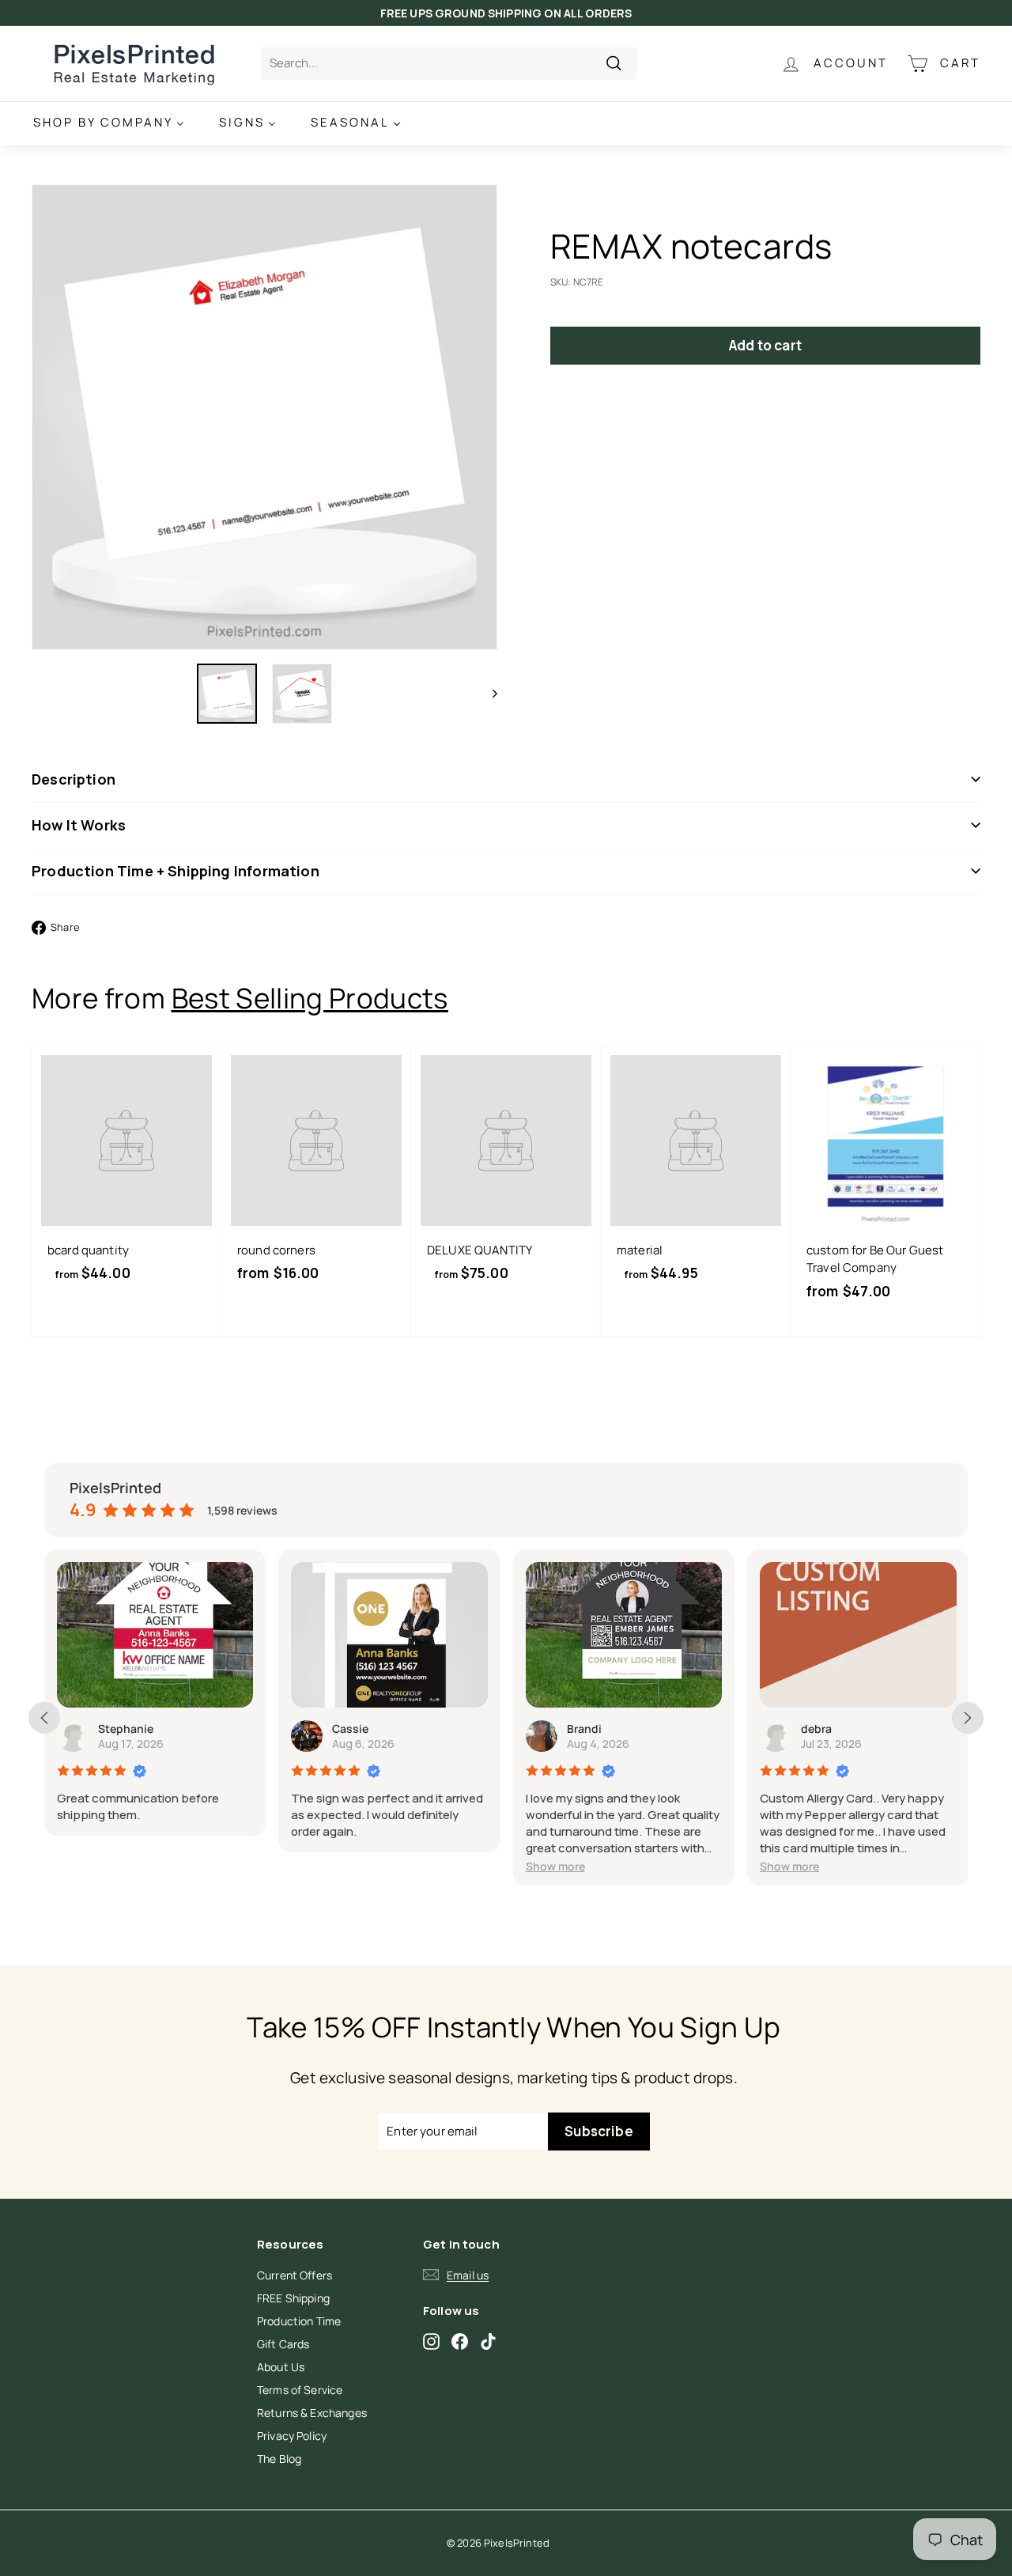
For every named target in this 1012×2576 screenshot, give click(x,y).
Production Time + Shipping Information (176, 871)
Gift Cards (283, 2344)
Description (74, 779)
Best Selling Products (310, 998)
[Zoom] (264, 417)
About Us (281, 2367)
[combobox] (449, 64)
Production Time (299, 2321)
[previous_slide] (44, 1718)
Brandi (584, 1729)
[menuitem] (109, 123)
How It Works (79, 825)
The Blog (279, 2459)
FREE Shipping (293, 2298)
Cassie (350, 1729)
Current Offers (295, 2275)
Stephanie (126, 1729)
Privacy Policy (292, 2436)
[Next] (487, 694)
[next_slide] (968, 1718)
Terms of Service (300, 2390)
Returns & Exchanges (312, 2413)
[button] (555, 1866)
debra (816, 1729)
